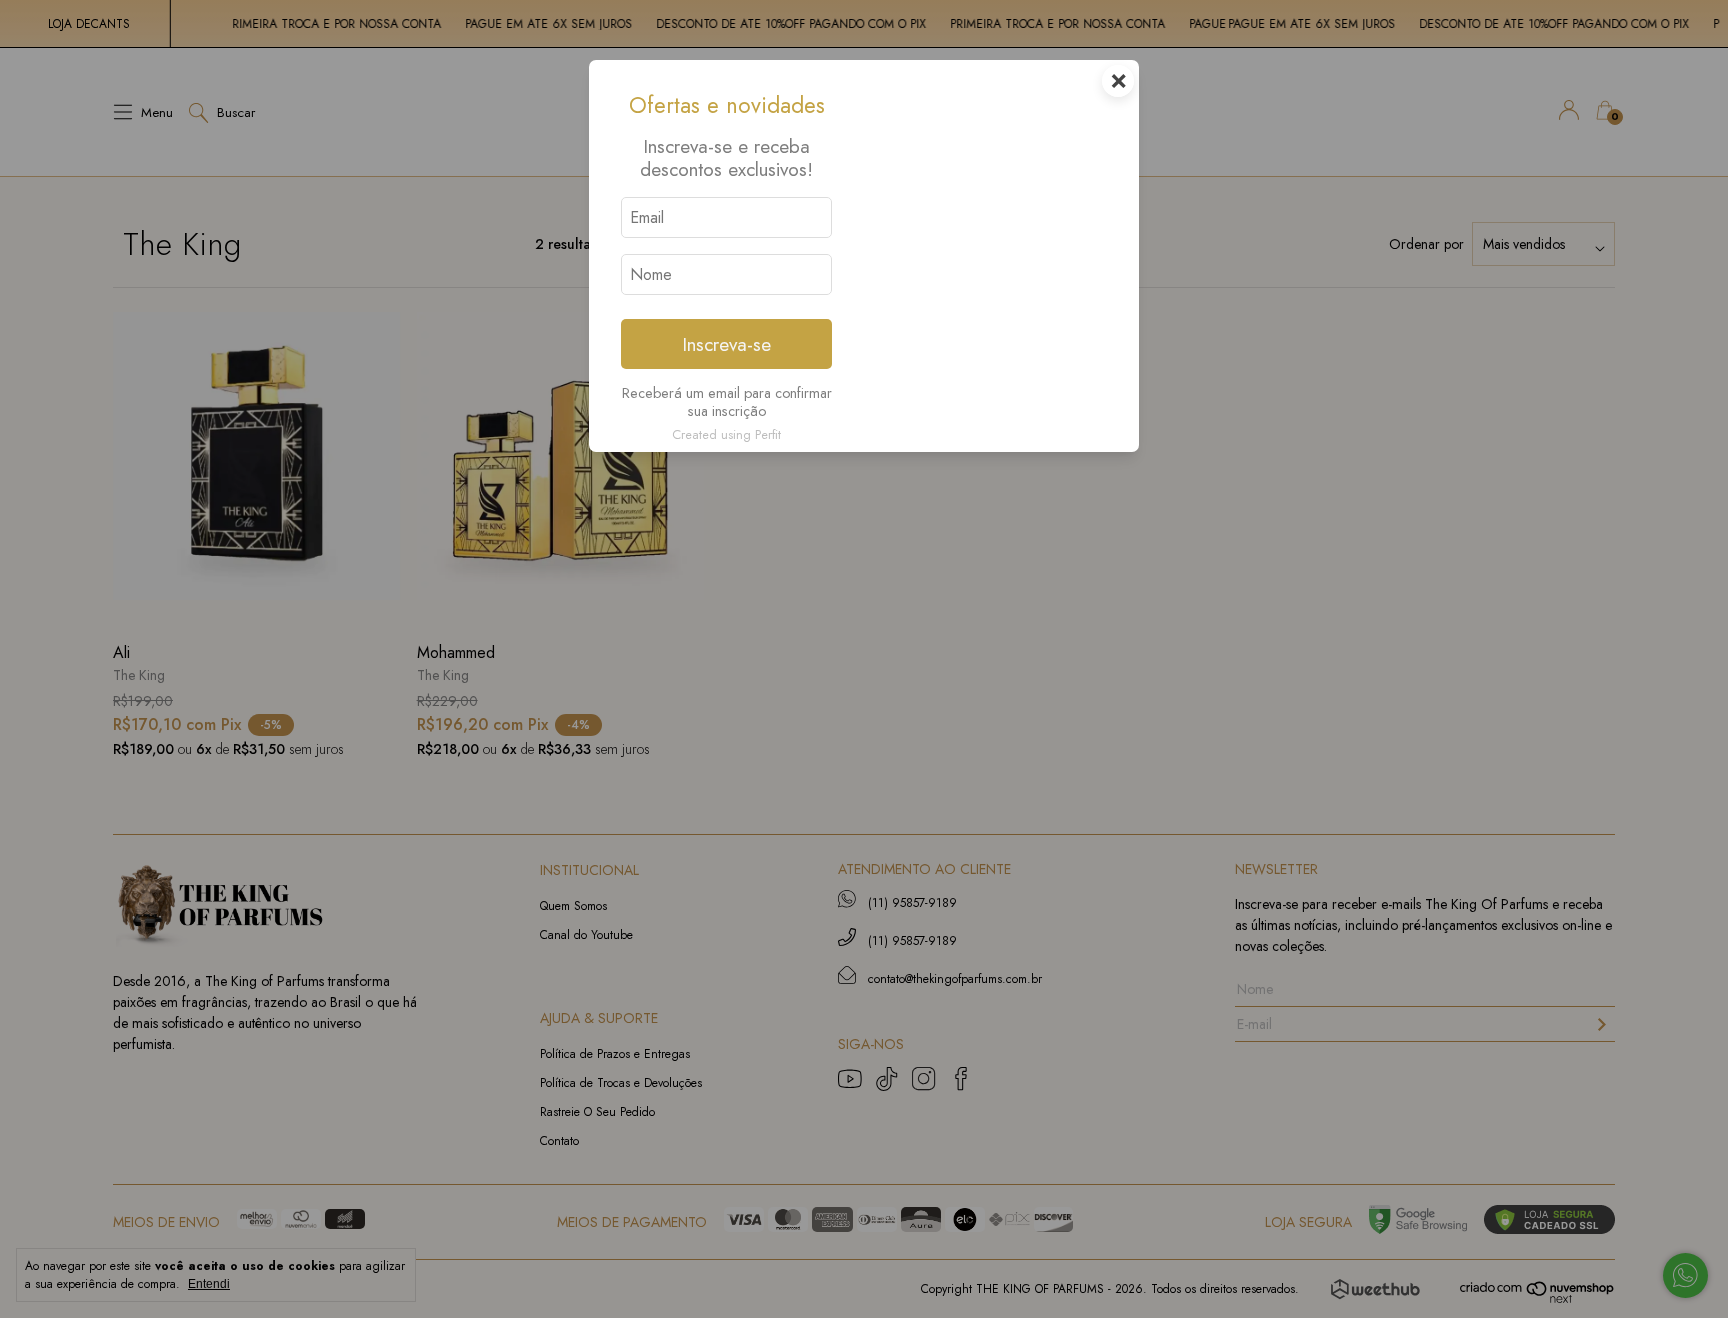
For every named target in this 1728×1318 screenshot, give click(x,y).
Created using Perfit (726, 434)
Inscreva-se (726, 344)
